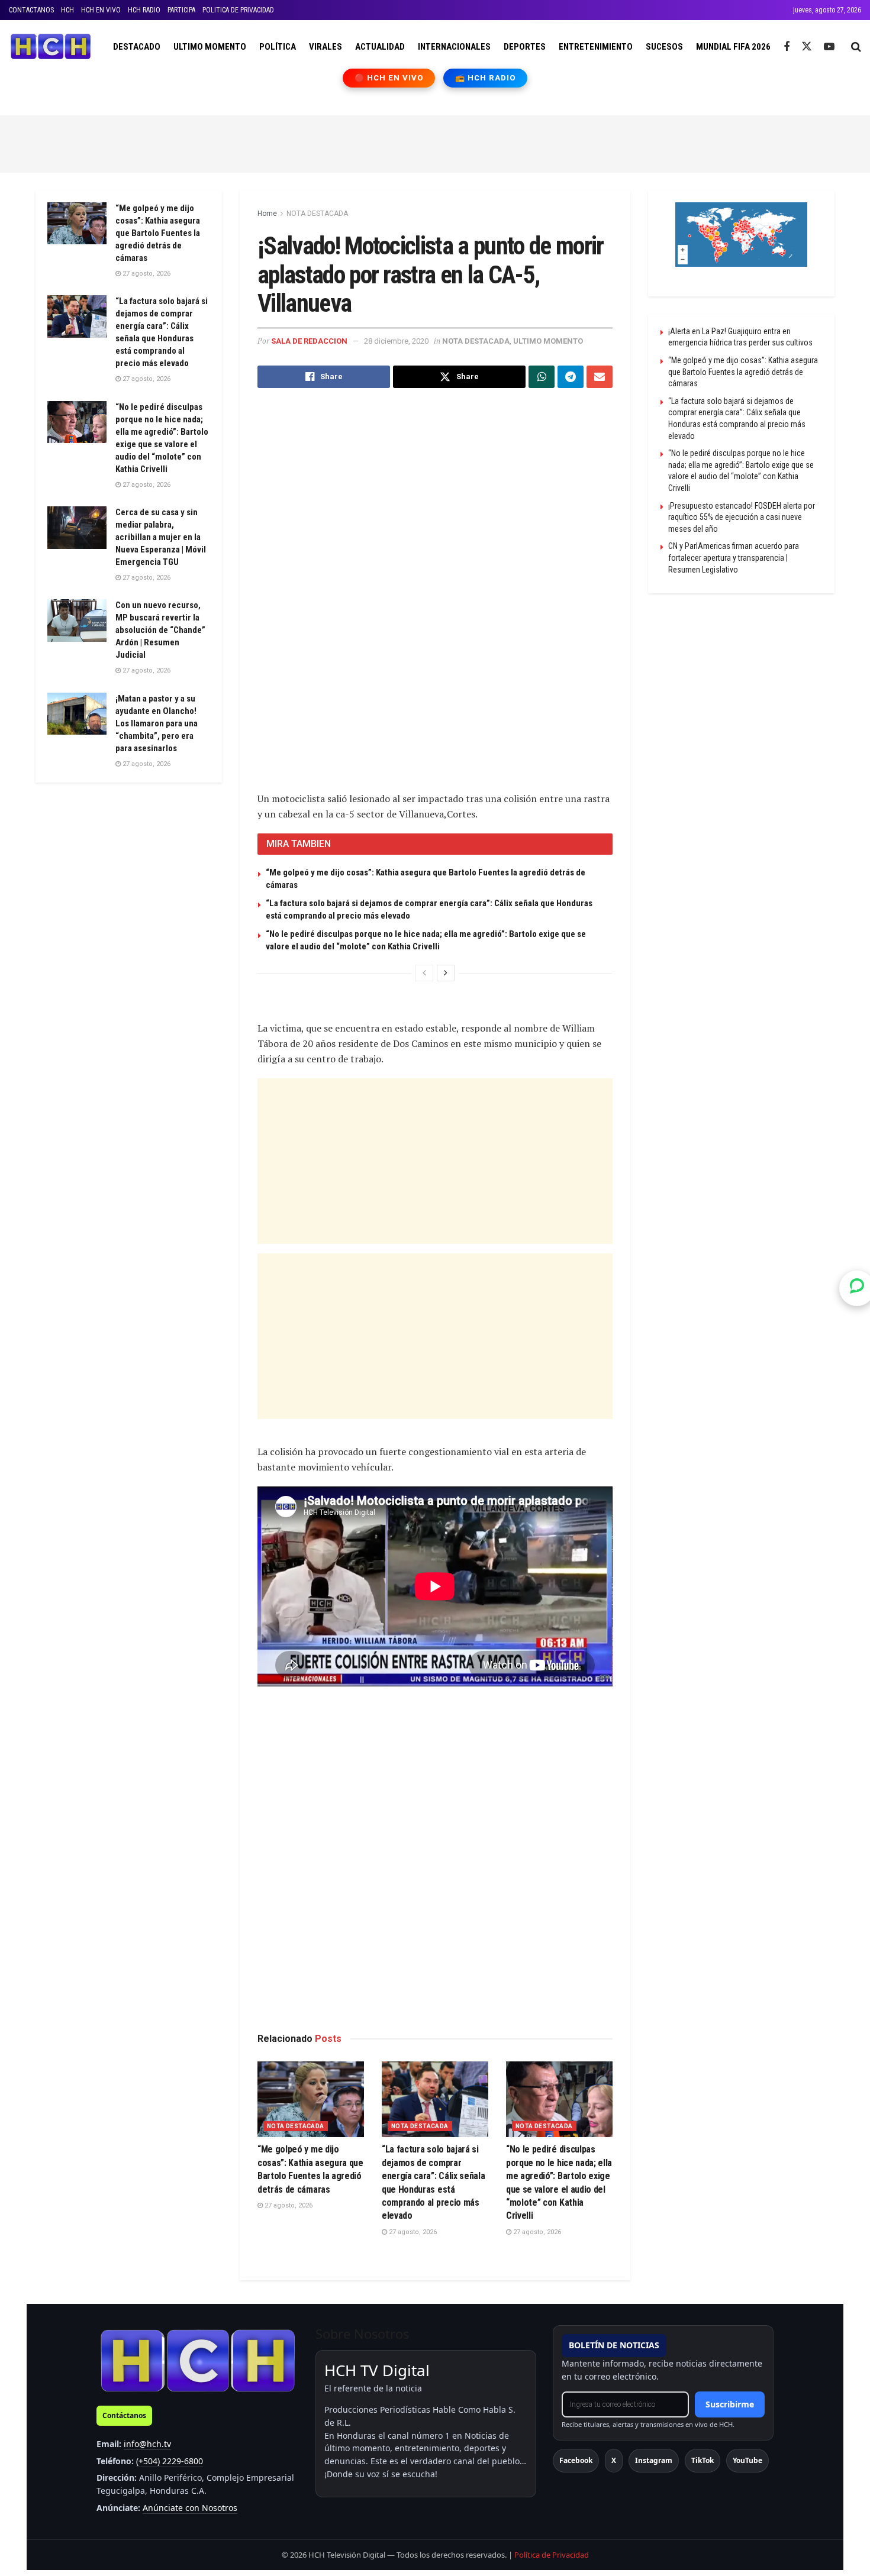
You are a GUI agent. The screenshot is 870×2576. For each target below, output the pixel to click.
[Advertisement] (435, 142)
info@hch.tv (147, 2444)
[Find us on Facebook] (787, 47)
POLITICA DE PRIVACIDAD (238, 10)
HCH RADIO (144, 10)
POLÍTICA (278, 47)
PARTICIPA (181, 10)
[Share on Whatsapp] (542, 377)
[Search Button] (856, 47)
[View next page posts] (446, 973)
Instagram (654, 2460)
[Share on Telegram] (571, 377)
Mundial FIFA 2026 (733, 47)
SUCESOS (664, 47)
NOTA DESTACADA (317, 214)
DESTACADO (137, 47)
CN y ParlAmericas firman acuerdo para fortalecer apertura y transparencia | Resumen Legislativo (734, 557)
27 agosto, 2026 (288, 2205)
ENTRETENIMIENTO (596, 47)
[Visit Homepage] (51, 47)
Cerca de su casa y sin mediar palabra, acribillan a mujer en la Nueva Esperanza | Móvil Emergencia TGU (161, 537)
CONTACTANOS (31, 10)
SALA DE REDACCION (309, 341)
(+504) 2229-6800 (170, 2461)
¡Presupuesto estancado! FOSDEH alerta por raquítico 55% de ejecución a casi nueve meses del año (742, 517)
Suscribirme (730, 2404)
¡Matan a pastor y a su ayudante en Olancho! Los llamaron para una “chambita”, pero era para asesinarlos (157, 723)
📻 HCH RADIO (485, 78)
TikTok (703, 2460)
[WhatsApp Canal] (857, 1288)
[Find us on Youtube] (829, 47)
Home (267, 214)
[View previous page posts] (424, 973)
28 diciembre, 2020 (396, 341)
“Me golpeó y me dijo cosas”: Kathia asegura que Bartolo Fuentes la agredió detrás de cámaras (158, 233)
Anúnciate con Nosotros (190, 2508)
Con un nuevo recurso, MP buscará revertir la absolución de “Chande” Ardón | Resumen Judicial (160, 630)
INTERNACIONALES (454, 47)
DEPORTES (525, 47)
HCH (67, 10)
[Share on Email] (600, 377)
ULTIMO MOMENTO (210, 47)
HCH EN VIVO (101, 10)
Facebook (576, 2460)
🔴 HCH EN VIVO (389, 78)
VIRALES (326, 47)
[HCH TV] (198, 2360)
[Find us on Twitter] (807, 47)
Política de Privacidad (552, 2555)
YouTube (747, 2460)
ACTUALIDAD (380, 47)
